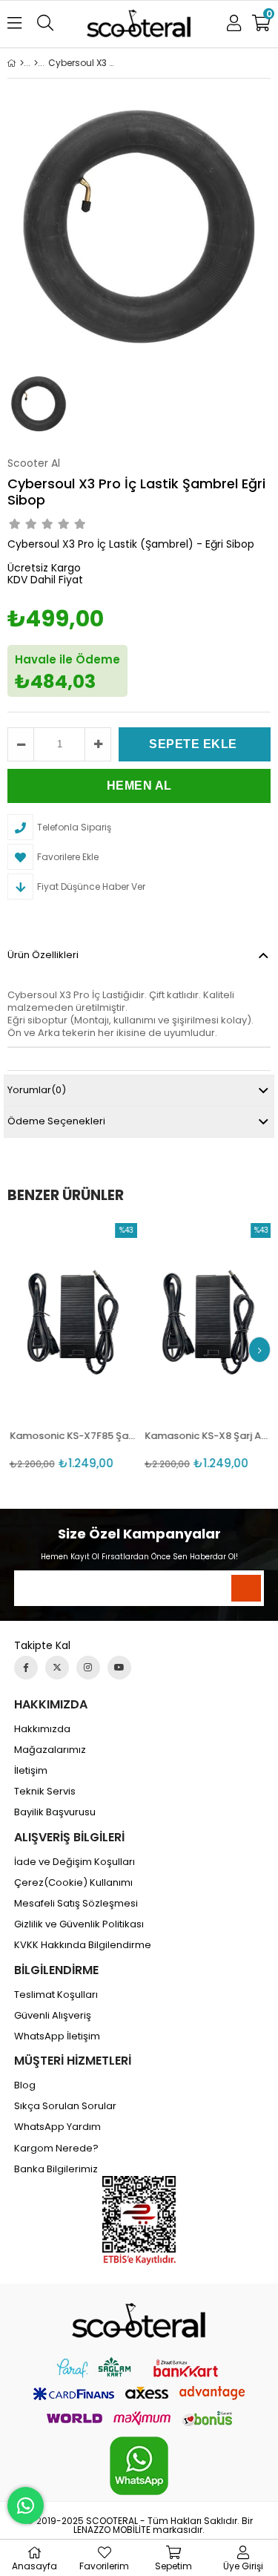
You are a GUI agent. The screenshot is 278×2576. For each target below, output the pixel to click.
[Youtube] (119, 1668)
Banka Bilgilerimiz (56, 2169)
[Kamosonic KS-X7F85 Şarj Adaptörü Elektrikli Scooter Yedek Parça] (72, 1319)
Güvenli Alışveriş (53, 2016)
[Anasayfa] (22, 63)
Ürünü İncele (97, 1347)
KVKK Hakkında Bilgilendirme (83, 1945)
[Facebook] (26, 1668)
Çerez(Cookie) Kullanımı (73, 1883)
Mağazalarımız (50, 1750)
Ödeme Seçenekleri (56, 1121)
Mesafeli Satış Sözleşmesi (76, 1904)
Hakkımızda (42, 1729)
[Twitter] (57, 1668)
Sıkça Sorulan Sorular (65, 2106)
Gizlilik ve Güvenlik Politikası (79, 1924)
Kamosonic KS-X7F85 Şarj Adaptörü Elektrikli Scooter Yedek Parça (72, 1436)
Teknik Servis (45, 1792)
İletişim (31, 1771)
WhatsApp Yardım (57, 2127)
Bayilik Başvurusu (55, 1812)
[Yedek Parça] (36, 63)
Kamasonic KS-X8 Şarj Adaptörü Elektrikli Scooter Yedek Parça (207, 1436)
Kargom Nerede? (56, 2149)
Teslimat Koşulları (56, 1995)
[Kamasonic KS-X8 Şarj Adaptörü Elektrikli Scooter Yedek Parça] (207, 1319)
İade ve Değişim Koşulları (75, 1862)
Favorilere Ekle (72, 1347)
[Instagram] (88, 1668)
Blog (25, 2085)
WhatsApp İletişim (57, 2036)
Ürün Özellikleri (43, 955)
